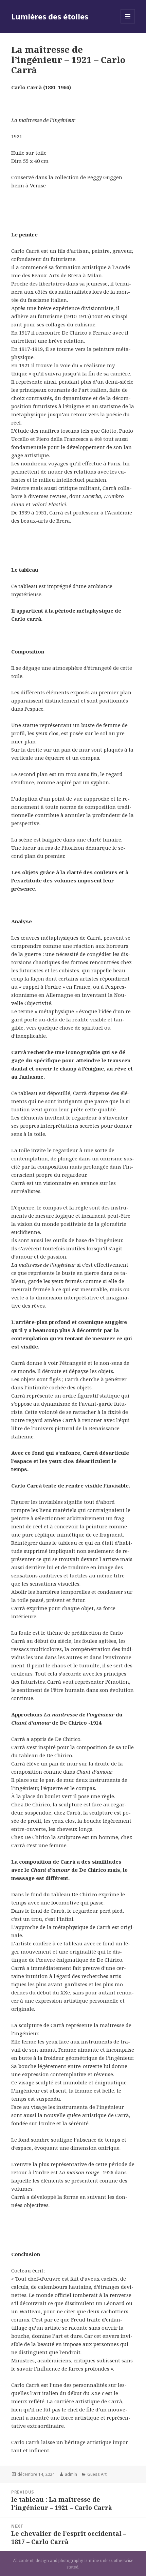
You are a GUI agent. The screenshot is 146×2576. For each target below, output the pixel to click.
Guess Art (97, 2474)
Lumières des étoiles (50, 16)
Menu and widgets (128, 23)
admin (71, 2474)
